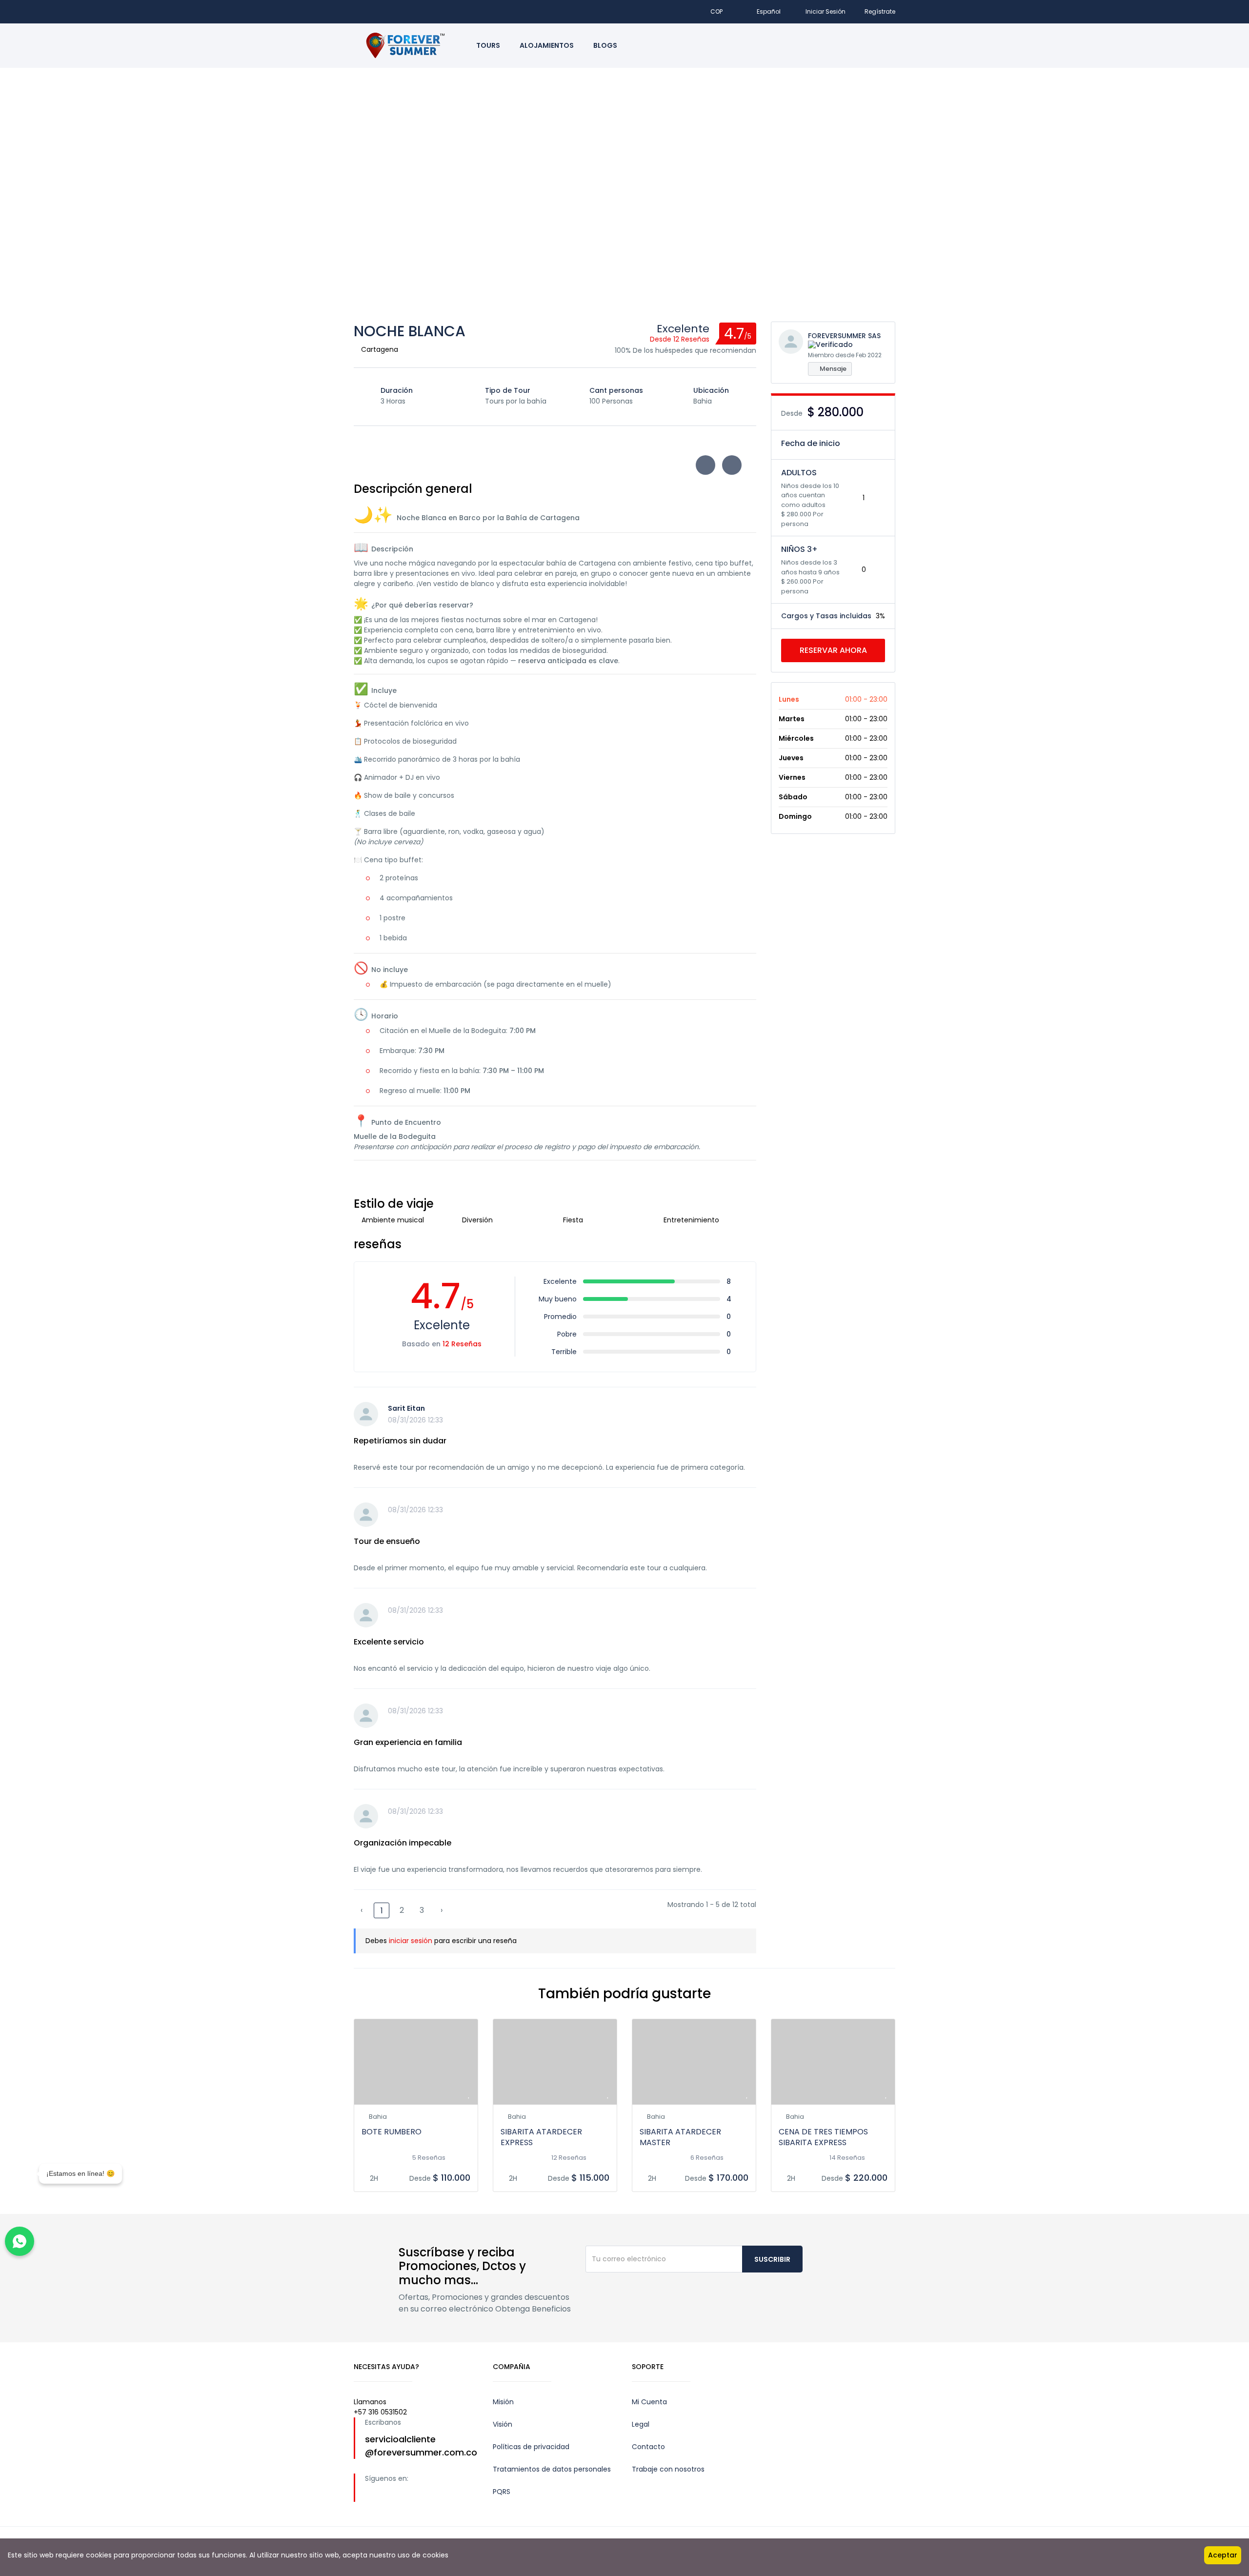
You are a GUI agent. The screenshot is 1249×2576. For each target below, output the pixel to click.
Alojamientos (547, 45)
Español (769, 11)
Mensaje (832, 369)
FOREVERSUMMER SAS (844, 336)
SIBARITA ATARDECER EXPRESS (541, 2137)
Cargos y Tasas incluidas (826, 616)
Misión (503, 2402)
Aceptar (1223, 2555)
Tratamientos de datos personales (552, 2469)
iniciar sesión (411, 1941)
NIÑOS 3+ (799, 549)
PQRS (502, 2492)
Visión (503, 2424)
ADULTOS (799, 473)
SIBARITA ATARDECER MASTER (680, 2137)
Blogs (605, 45)
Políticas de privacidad (531, 2447)
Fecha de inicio (811, 443)
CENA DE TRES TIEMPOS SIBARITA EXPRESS (823, 2137)
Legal (641, 2424)
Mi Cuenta (649, 2402)
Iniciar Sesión (826, 11)
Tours (488, 45)
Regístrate (880, 11)
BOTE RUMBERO (392, 2132)
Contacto (648, 2447)
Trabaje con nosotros (668, 2469)
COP (717, 11)
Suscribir (772, 2259)
